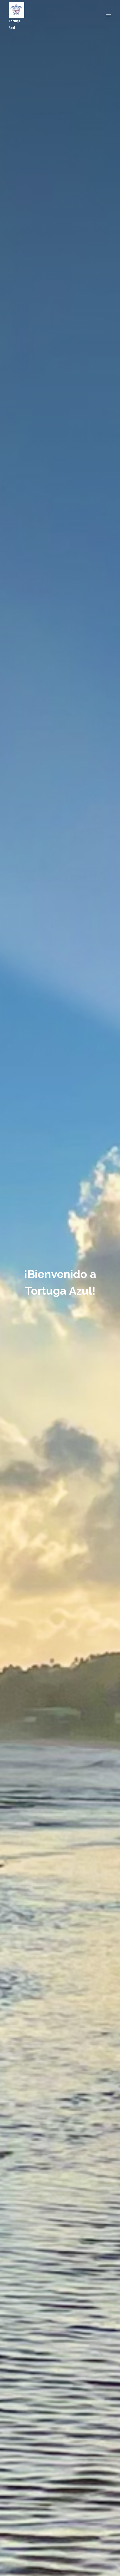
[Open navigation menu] (109, 17)
